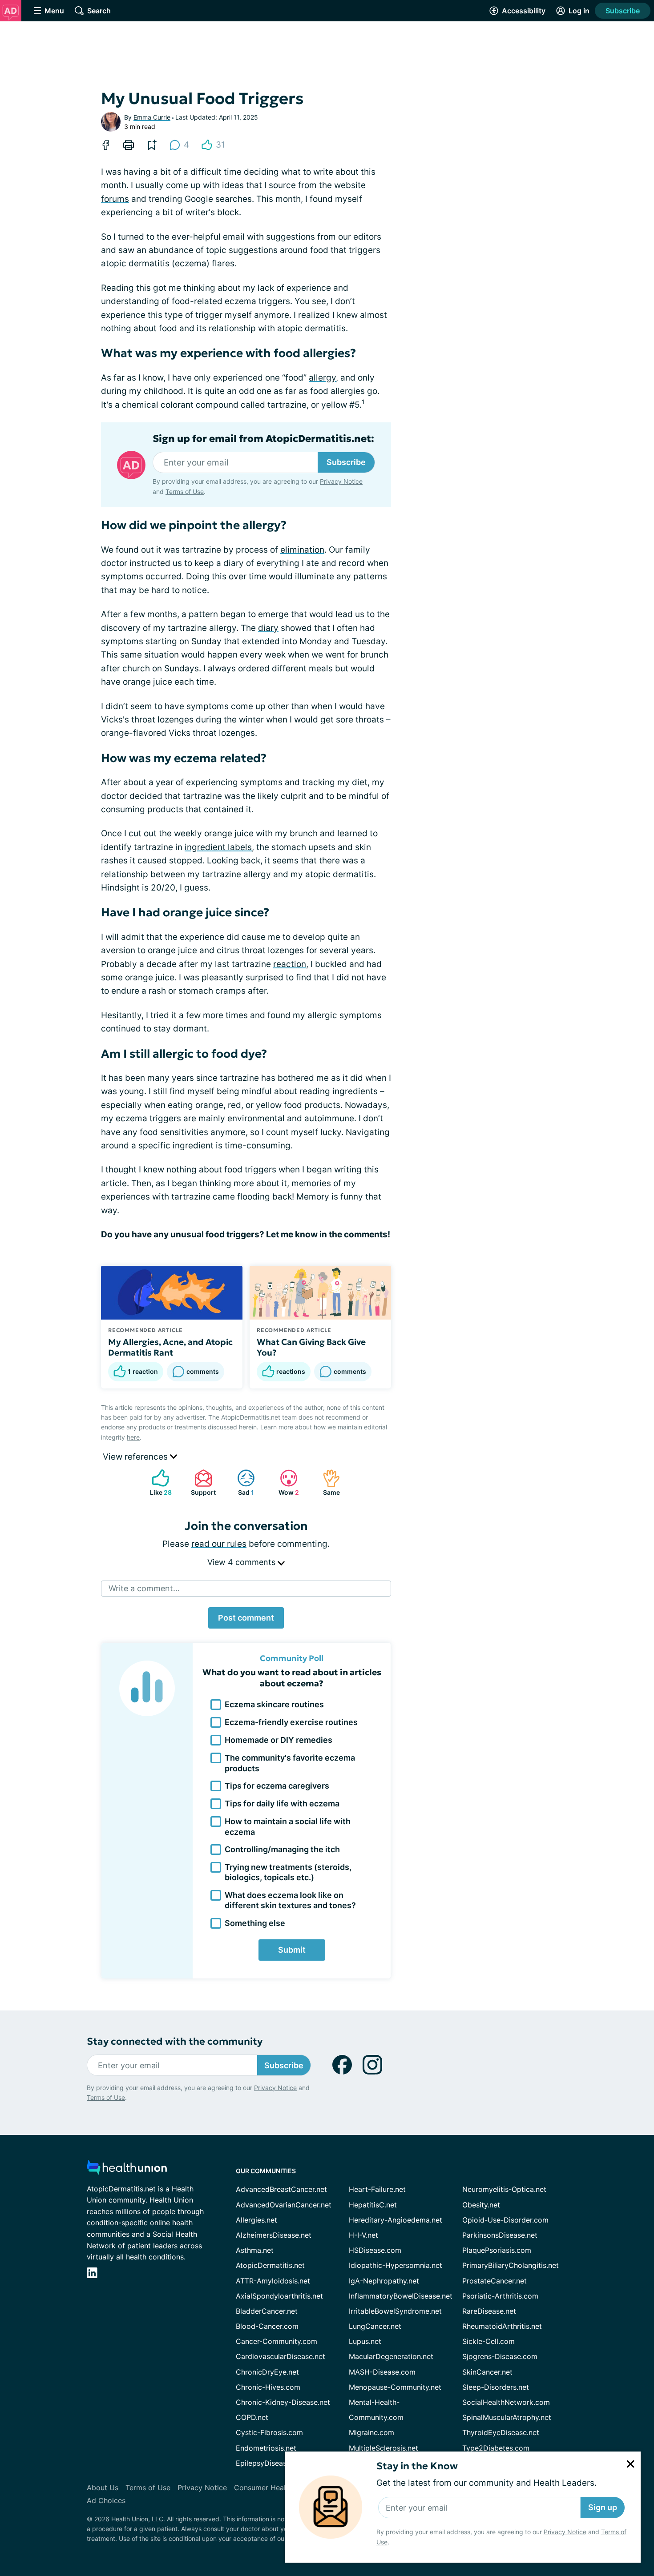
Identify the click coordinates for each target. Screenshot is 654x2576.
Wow (285, 1483)
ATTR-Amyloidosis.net (273, 2281)
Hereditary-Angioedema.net (396, 2220)
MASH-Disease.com (382, 2372)
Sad (241, 1483)
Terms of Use (185, 492)
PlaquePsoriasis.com (497, 2250)
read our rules (219, 1544)
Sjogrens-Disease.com (500, 2356)
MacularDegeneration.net (391, 2356)
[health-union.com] (127, 2170)
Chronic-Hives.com (268, 2387)
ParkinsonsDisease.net (500, 2235)
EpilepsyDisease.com (271, 2463)
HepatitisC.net (373, 2205)
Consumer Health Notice (275, 2488)
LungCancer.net (375, 2326)
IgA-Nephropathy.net (384, 2281)
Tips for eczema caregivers (277, 1786)
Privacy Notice (565, 2532)
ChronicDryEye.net (267, 2372)
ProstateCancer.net (495, 2281)
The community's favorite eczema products (290, 1763)
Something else (255, 1923)
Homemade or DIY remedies (279, 1740)
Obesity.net (481, 2205)
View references (136, 1457)
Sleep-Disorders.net (496, 2387)
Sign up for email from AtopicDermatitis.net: (263, 439)
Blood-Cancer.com (267, 2326)
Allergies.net (256, 2220)
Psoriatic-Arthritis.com (500, 2296)
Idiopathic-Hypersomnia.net (396, 2265)
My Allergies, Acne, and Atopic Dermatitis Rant (170, 1347)
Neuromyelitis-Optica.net (504, 2189)
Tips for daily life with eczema (282, 1804)
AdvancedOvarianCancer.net (284, 2205)
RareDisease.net (489, 2311)
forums (115, 199)
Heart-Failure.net (377, 2189)
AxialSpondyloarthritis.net (279, 2296)
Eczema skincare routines (274, 1704)
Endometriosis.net (266, 2448)
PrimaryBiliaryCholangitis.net (511, 2265)
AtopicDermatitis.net (270, 2265)
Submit (292, 1950)
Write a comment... (144, 1588)
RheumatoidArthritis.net (502, 2326)
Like (157, 1483)
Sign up (603, 2507)
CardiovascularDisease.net (281, 2356)
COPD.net (252, 2417)
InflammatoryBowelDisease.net (401, 2296)
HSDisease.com (375, 2250)
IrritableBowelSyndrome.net (395, 2311)
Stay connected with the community (175, 2041)
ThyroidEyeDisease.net (501, 2432)
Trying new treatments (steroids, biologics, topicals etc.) (288, 1872)
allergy (322, 378)
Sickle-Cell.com (488, 2341)
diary (268, 628)
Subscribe (623, 11)
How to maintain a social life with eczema (288, 1826)
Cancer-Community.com (277, 2341)
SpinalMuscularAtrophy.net (507, 2417)
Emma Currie (152, 117)
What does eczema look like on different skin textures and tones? (290, 1900)
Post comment (246, 1618)
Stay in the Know (417, 2466)
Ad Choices (106, 2500)
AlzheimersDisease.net (274, 2235)
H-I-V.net (363, 2235)
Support (201, 1483)
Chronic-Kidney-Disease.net (283, 2402)
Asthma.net (255, 2250)
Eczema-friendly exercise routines (291, 1722)
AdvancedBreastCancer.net (281, 2189)
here (133, 1437)
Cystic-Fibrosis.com (269, 2432)
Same (327, 1483)
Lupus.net (365, 2341)
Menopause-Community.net (395, 2387)
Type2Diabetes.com (496, 2448)
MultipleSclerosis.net (384, 2448)
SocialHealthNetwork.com (506, 2402)
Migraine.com (371, 2432)
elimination (302, 550)
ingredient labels (218, 847)
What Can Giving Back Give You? (311, 1347)
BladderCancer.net (267, 2311)
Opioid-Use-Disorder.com (505, 2220)
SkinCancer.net (487, 2372)
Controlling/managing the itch (282, 1849)
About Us (103, 2488)
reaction (290, 964)
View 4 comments (242, 1562)
